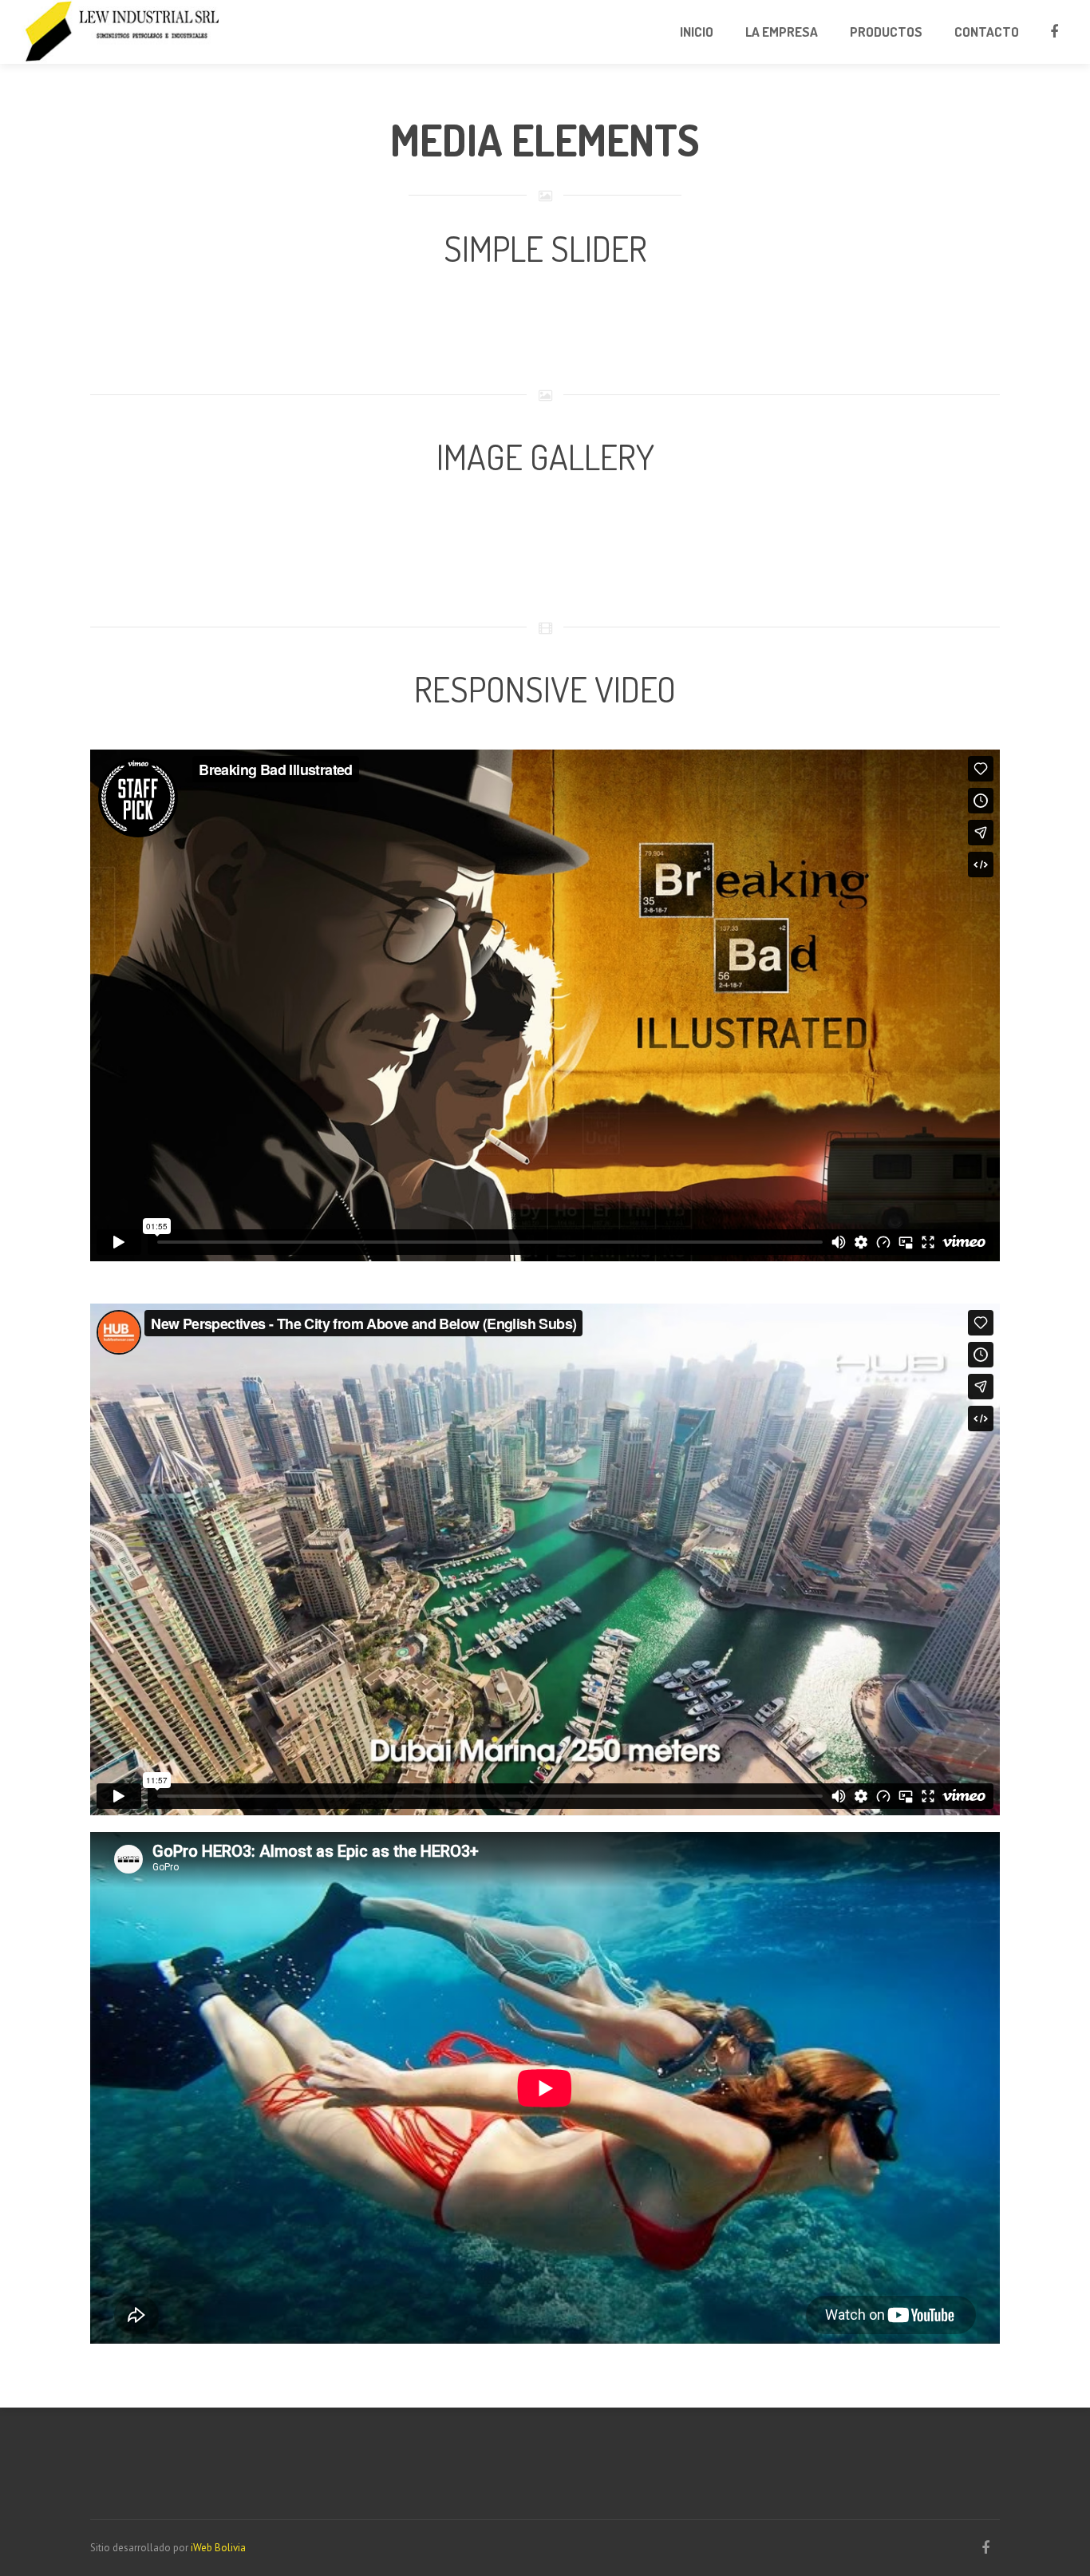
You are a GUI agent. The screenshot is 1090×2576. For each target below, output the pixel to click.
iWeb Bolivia (218, 2548)
